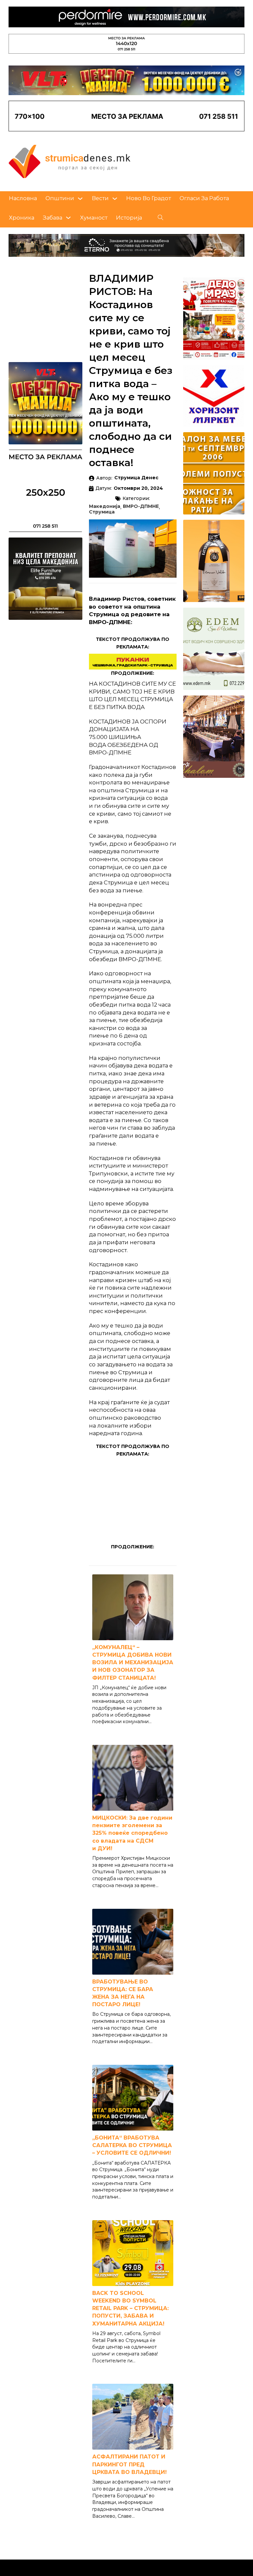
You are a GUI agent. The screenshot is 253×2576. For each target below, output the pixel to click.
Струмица (102, 512)
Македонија (105, 507)
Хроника (22, 218)
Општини (60, 198)
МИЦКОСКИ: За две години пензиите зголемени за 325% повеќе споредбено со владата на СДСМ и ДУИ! (132, 1833)
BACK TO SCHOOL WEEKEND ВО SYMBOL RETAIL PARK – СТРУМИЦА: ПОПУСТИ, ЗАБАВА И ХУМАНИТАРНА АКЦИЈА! (130, 2308)
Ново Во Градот (149, 198)
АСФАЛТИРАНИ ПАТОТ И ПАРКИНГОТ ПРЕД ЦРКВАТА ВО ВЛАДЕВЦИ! (129, 2464)
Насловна (23, 198)
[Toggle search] (160, 218)
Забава (53, 218)
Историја (129, 218)
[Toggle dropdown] (80, 199)
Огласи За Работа (204, 198)
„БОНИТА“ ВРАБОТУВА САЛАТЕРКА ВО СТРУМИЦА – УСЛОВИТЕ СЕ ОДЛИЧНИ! (132, 2145)
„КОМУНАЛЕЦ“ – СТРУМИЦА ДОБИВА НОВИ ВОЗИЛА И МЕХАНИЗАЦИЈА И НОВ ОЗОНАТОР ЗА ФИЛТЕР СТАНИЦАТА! (133, 1663)
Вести (100, 198)
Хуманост (94, 218)
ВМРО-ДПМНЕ (141, 507)
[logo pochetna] (70, 161)
